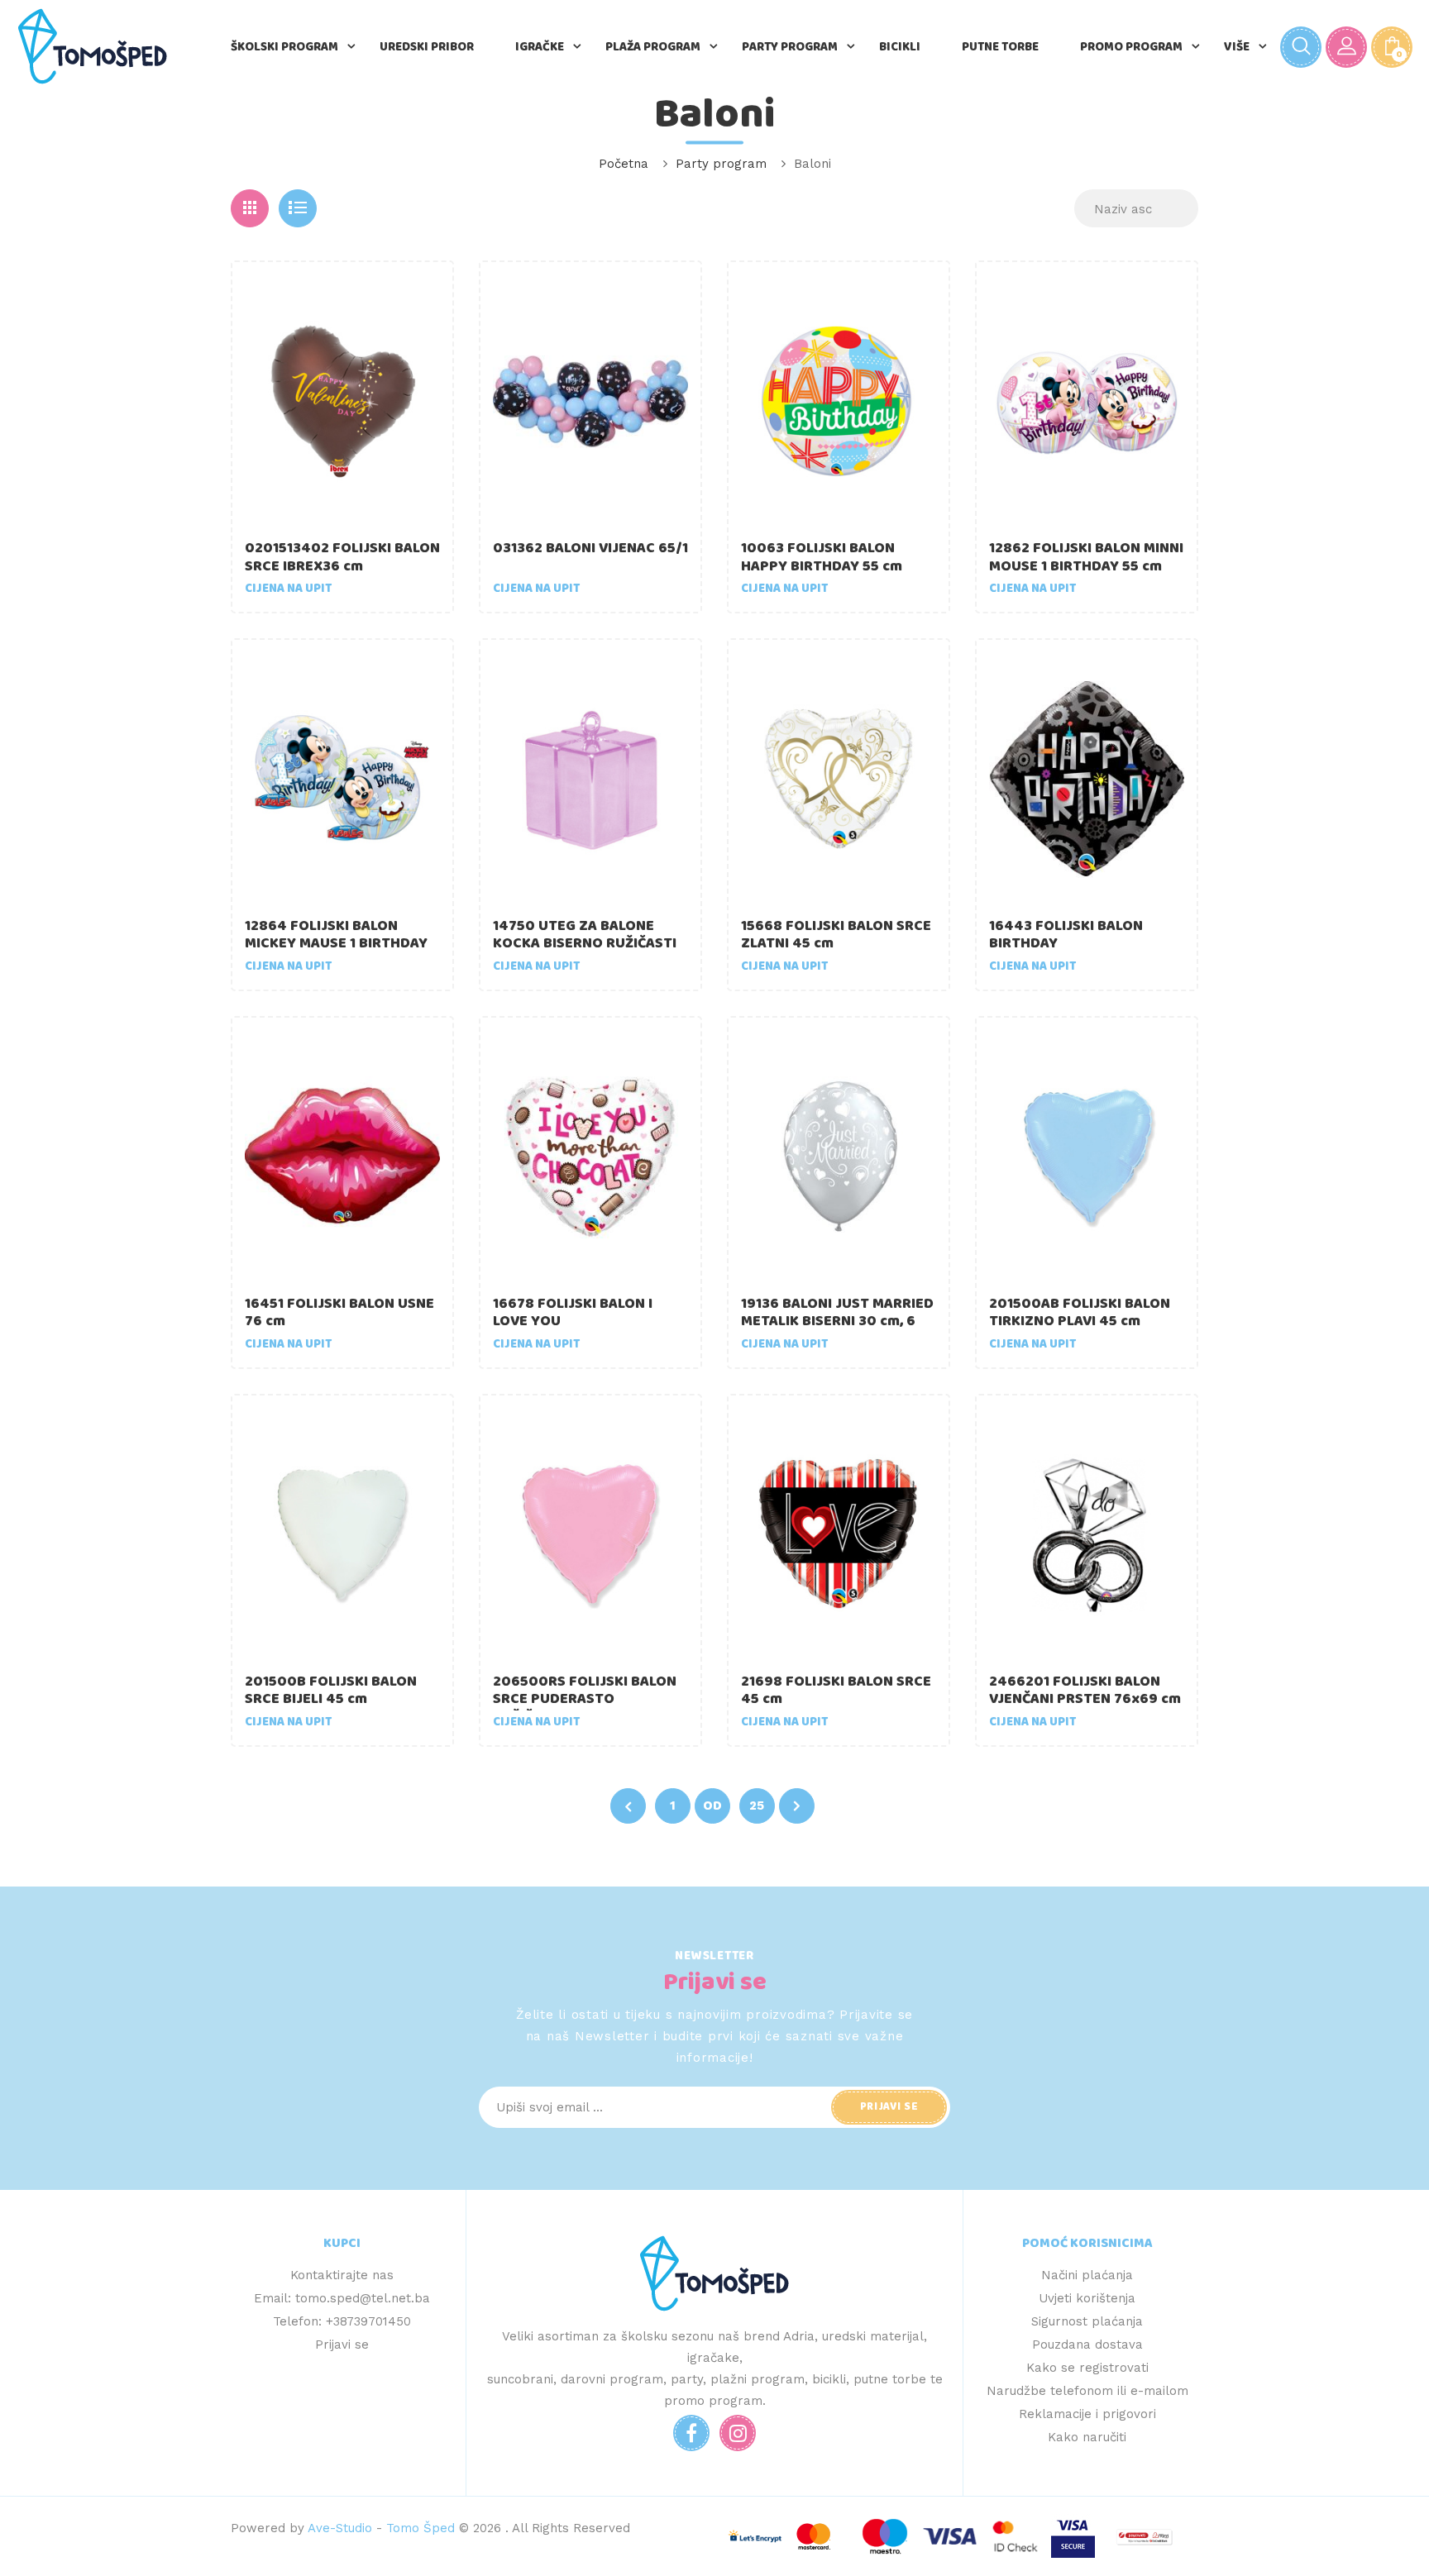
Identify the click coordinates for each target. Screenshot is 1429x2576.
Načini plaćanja (1087, 2275)
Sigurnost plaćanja (1087, 2321)
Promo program (1131, 47)
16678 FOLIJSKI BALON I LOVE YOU (573, 1313)
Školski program (284, 47)
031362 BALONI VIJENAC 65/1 (590, 548)
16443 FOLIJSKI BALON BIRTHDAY (1066, 935)
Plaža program (653, 47)
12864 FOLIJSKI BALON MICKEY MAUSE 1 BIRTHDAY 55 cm (336, 944)
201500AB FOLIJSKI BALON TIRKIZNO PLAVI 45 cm (1080, 1313)
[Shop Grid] (250, 208)
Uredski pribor (427, 47)
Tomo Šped (421, 2528)
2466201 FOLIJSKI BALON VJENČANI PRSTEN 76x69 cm (1085, 1691)
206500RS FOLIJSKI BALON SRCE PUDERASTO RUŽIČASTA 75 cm (585, 1699)
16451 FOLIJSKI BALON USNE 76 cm (339, 1313)
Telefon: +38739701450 (342, 2321)
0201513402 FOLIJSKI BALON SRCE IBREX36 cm (342, 557)
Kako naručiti (1087, 2437)
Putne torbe (1000, 47)
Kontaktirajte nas (342, 2275)
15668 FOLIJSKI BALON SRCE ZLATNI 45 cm (836, 935)
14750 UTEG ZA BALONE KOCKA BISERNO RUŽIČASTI (585, 935)
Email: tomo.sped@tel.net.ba (342, 2298)
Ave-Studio (340, 2528)
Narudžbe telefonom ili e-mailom (1087, 2391)
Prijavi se (342, 2345)
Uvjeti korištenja (1087, 2298)
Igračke (540, 47)
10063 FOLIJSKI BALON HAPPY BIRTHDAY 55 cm (822, 557)
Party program (790, 47)
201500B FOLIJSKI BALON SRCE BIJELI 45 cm (331, 1691)
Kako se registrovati (1087, 2368)
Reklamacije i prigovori (1087, 2414)
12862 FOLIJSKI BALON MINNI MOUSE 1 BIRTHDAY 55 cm (1086, 557)
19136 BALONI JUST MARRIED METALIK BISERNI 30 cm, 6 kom (837, 1321)
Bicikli (900, 47)
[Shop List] (298, 208)
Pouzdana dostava (1087, 2345)
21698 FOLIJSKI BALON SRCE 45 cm (836, 1691)
